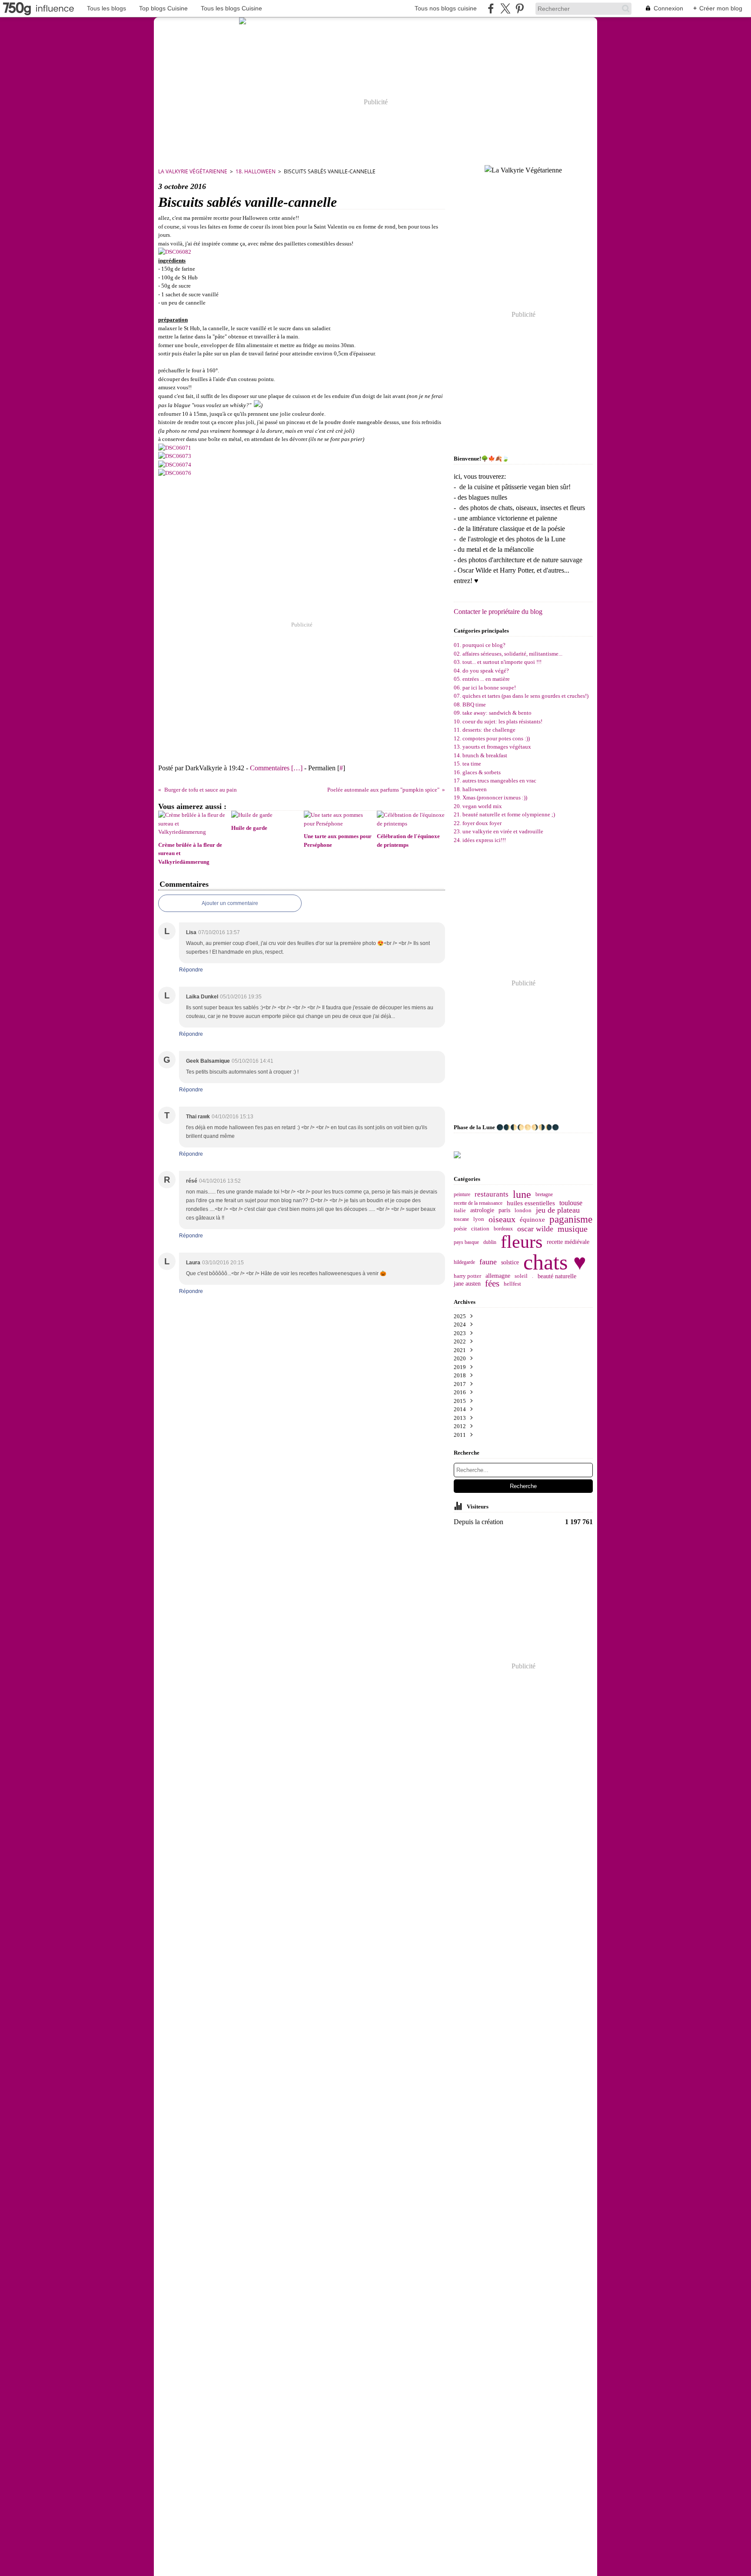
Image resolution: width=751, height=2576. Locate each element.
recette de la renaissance (478, 1203)
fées (492, 1284)
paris (504, 1210)
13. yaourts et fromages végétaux (492, 747)
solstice (510, 1262)
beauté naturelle (557, 1276)
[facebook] (491, 8)
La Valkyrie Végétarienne (193, 171)
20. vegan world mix (478, 806)
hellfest (512, 1284)
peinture (462, 1194)
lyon (479, 1219)
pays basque (466, 1242)
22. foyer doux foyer (478, 823)
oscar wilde (535, 1229)
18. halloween (256, 171)
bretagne (544, 1194)
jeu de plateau (558, 1210)
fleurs (522, 1242)
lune (522, 1194)
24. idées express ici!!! (480, 840)
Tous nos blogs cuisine (446, 8)
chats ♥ (555, 1262)
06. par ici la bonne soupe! (485, 688)
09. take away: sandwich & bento (493, 713)
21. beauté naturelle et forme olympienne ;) (504, 814)
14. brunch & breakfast (480, 755)
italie (460, 1211)
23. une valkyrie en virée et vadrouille (498, 831)
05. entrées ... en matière (482, 679)
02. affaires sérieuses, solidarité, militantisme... (508, 654)
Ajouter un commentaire (230, 903)
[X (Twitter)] (505, 8)
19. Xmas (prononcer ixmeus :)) (490, 797)
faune (488, 1262)
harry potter (467, 1276)
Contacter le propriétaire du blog (498, 612)
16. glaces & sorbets (477, 772)
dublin (490, 1242)
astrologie (482, 1210)
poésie (460, 1229)
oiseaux (502, 1220)
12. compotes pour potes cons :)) (492, 738)
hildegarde (464, 1262)
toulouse (571, 1203)
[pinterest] (520, 8)
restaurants (492, 1195)
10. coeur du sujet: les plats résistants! (498, 721)
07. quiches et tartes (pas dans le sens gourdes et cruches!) (521, 696)
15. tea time (467, 764)
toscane (461, 1219)
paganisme (571, 1219)
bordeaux (503, 1229)
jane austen (467, 1284)
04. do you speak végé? (481, 671)
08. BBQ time (470, 705)
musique (573, 1229)
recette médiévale (568, 1242)
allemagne (498, 1276)
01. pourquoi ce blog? (480, 645)
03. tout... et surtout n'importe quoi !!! (498, 662)
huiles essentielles (531, 1203)
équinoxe (532, 1219)
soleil (521, 1276)
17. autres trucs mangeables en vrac (495, 781)
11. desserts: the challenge (485, 730)
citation (480, 1229)
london (523, 1210)
